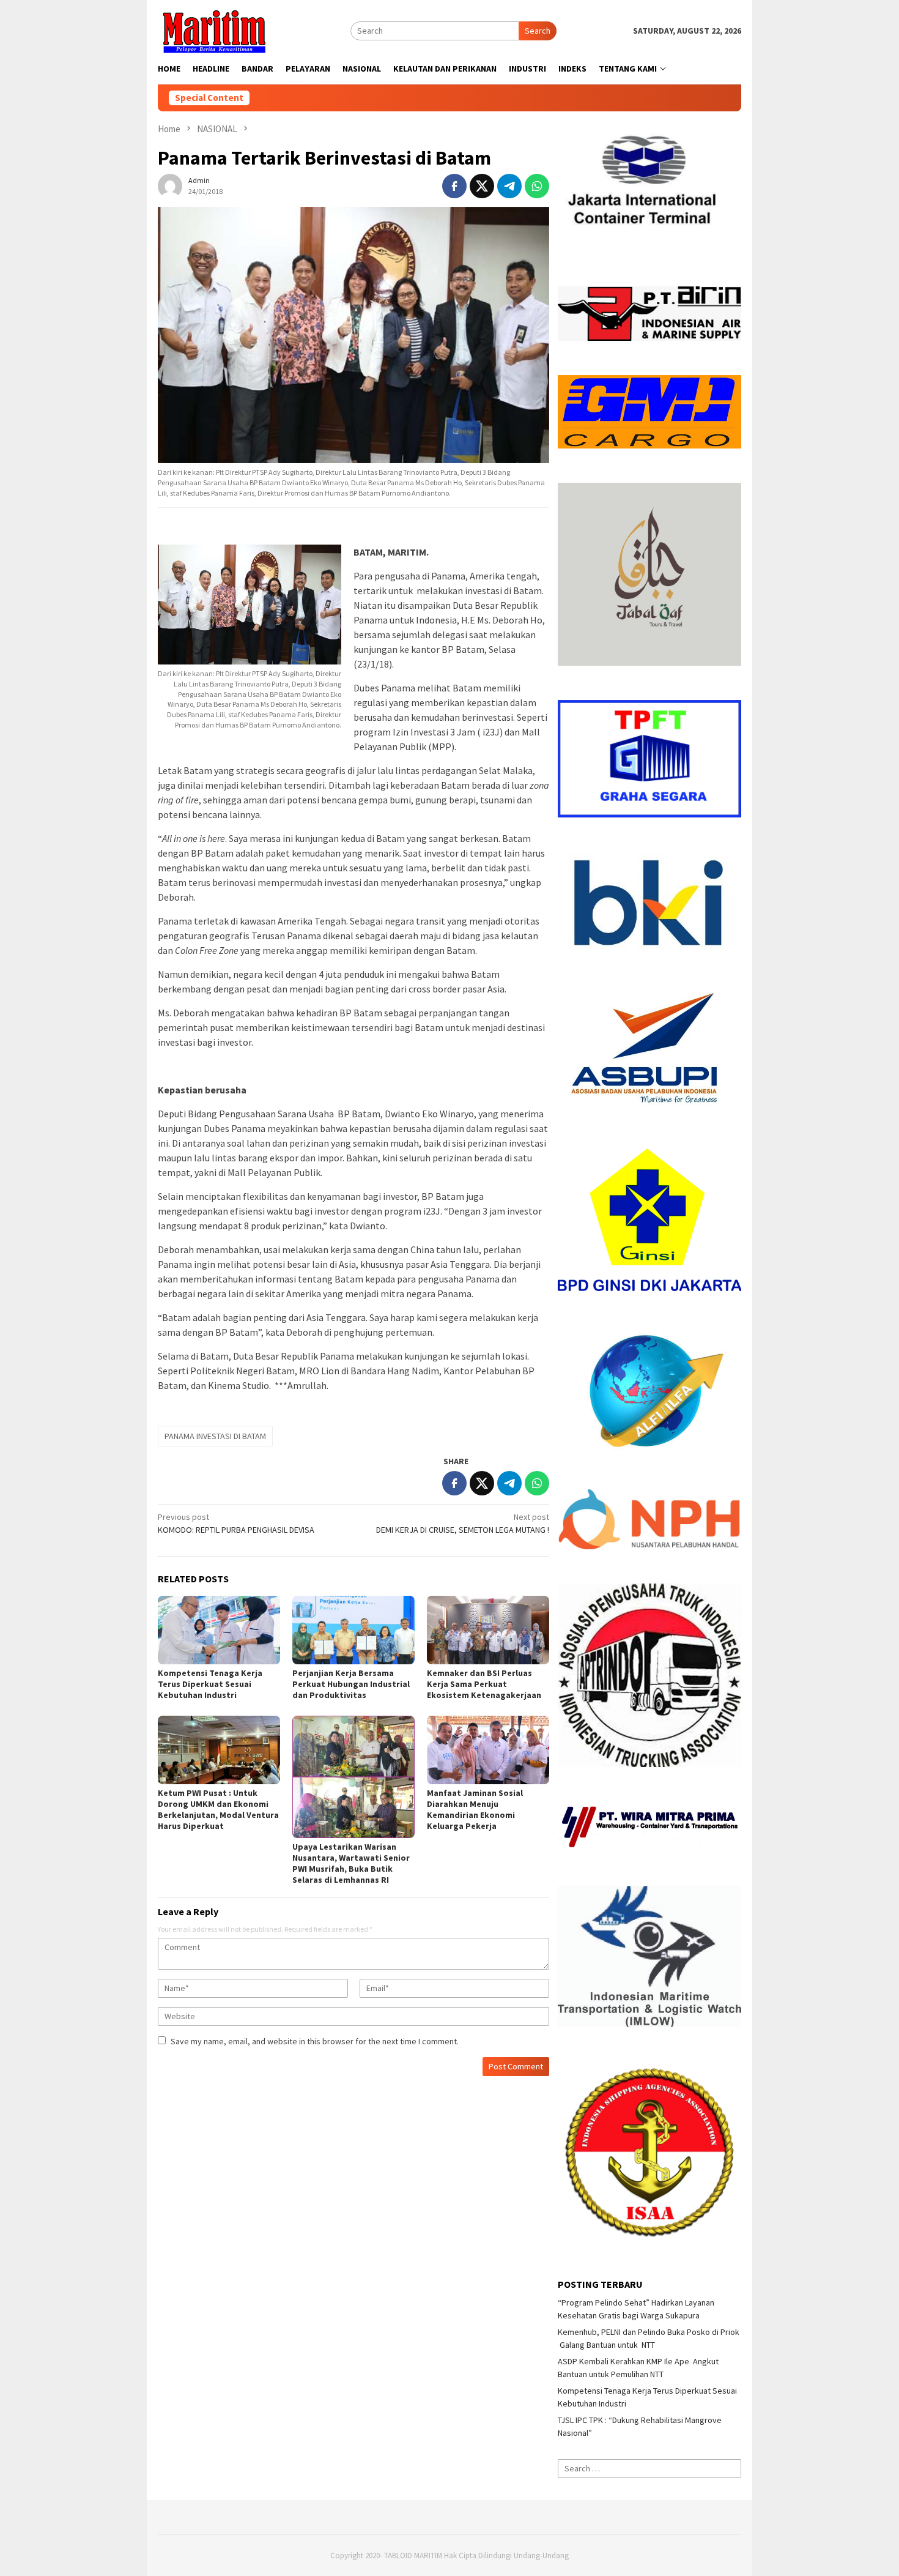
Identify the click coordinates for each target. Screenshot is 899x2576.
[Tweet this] (482, 186)
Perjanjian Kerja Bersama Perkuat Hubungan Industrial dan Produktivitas (351, 1684)
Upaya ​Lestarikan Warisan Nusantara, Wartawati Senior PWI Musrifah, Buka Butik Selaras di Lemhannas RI (351, 1863)
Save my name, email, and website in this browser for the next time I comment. (315, 2041)
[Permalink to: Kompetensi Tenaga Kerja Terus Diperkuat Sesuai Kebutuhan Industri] (219, 1630)
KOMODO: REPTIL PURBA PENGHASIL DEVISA (236, 1523)
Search (538, 31)
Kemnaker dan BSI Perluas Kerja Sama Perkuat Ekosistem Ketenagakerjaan (484, 1684)
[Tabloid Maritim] (213, 30)
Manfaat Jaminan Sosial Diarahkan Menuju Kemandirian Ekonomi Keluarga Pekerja (475, 1809)
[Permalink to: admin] (170, 185)
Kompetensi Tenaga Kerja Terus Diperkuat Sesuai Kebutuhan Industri (210, 1684)
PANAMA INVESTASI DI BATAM (215, 1436)
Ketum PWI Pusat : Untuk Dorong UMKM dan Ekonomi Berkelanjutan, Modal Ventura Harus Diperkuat (218, 1809)
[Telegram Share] (509, 186)
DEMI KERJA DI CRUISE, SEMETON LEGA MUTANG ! (463, 1523)
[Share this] (454, 186)
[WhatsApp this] (537, 186)
